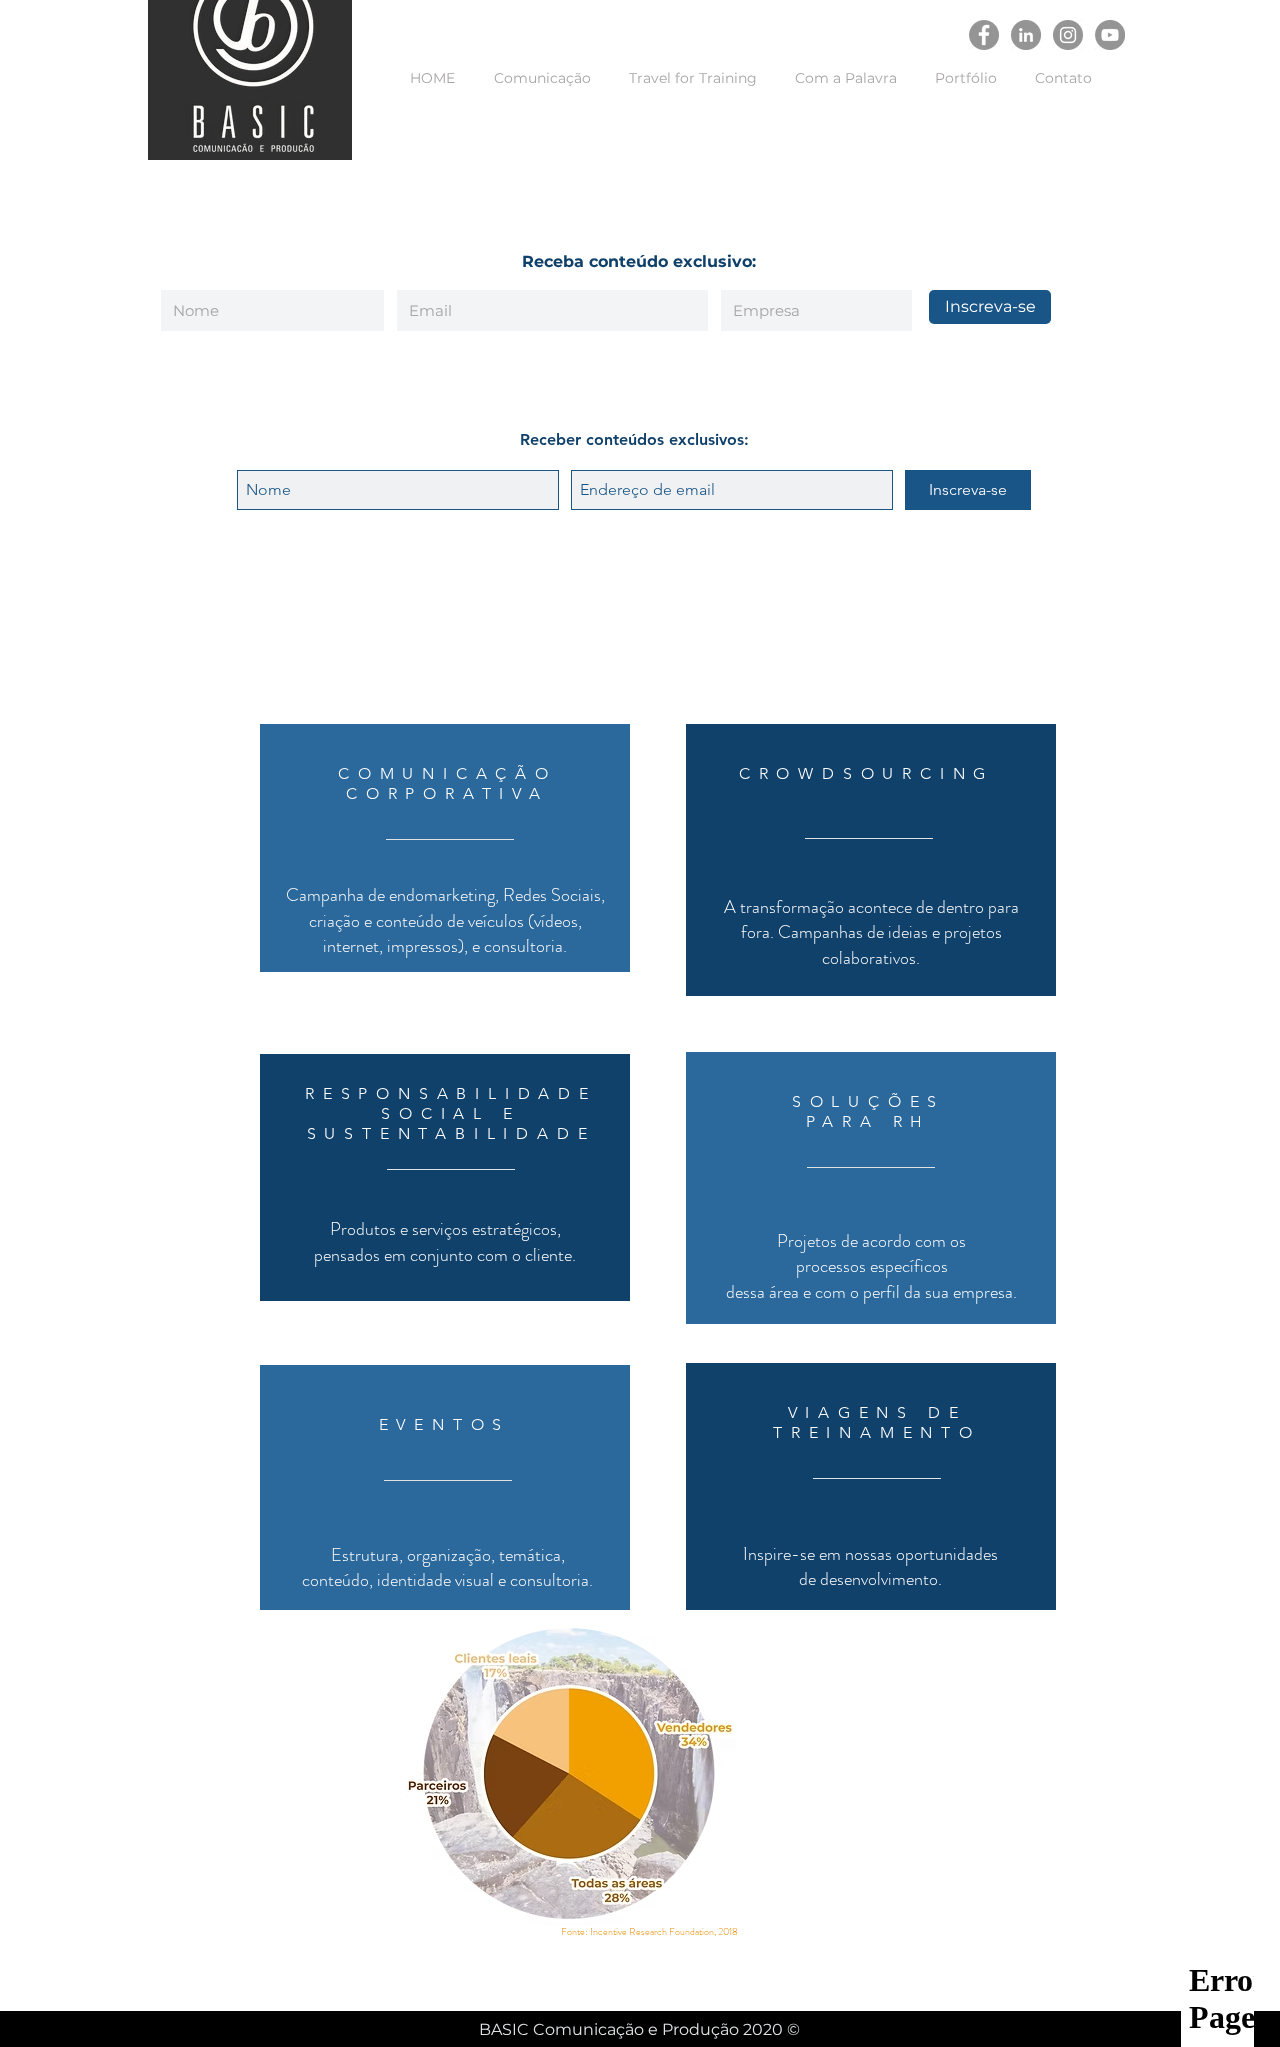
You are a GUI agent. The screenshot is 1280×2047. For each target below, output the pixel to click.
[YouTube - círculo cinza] (1110, 35)
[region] (445, 848)
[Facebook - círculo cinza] (984, 35)
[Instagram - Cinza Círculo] (1068, 35)
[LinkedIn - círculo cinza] (1026, 35)
